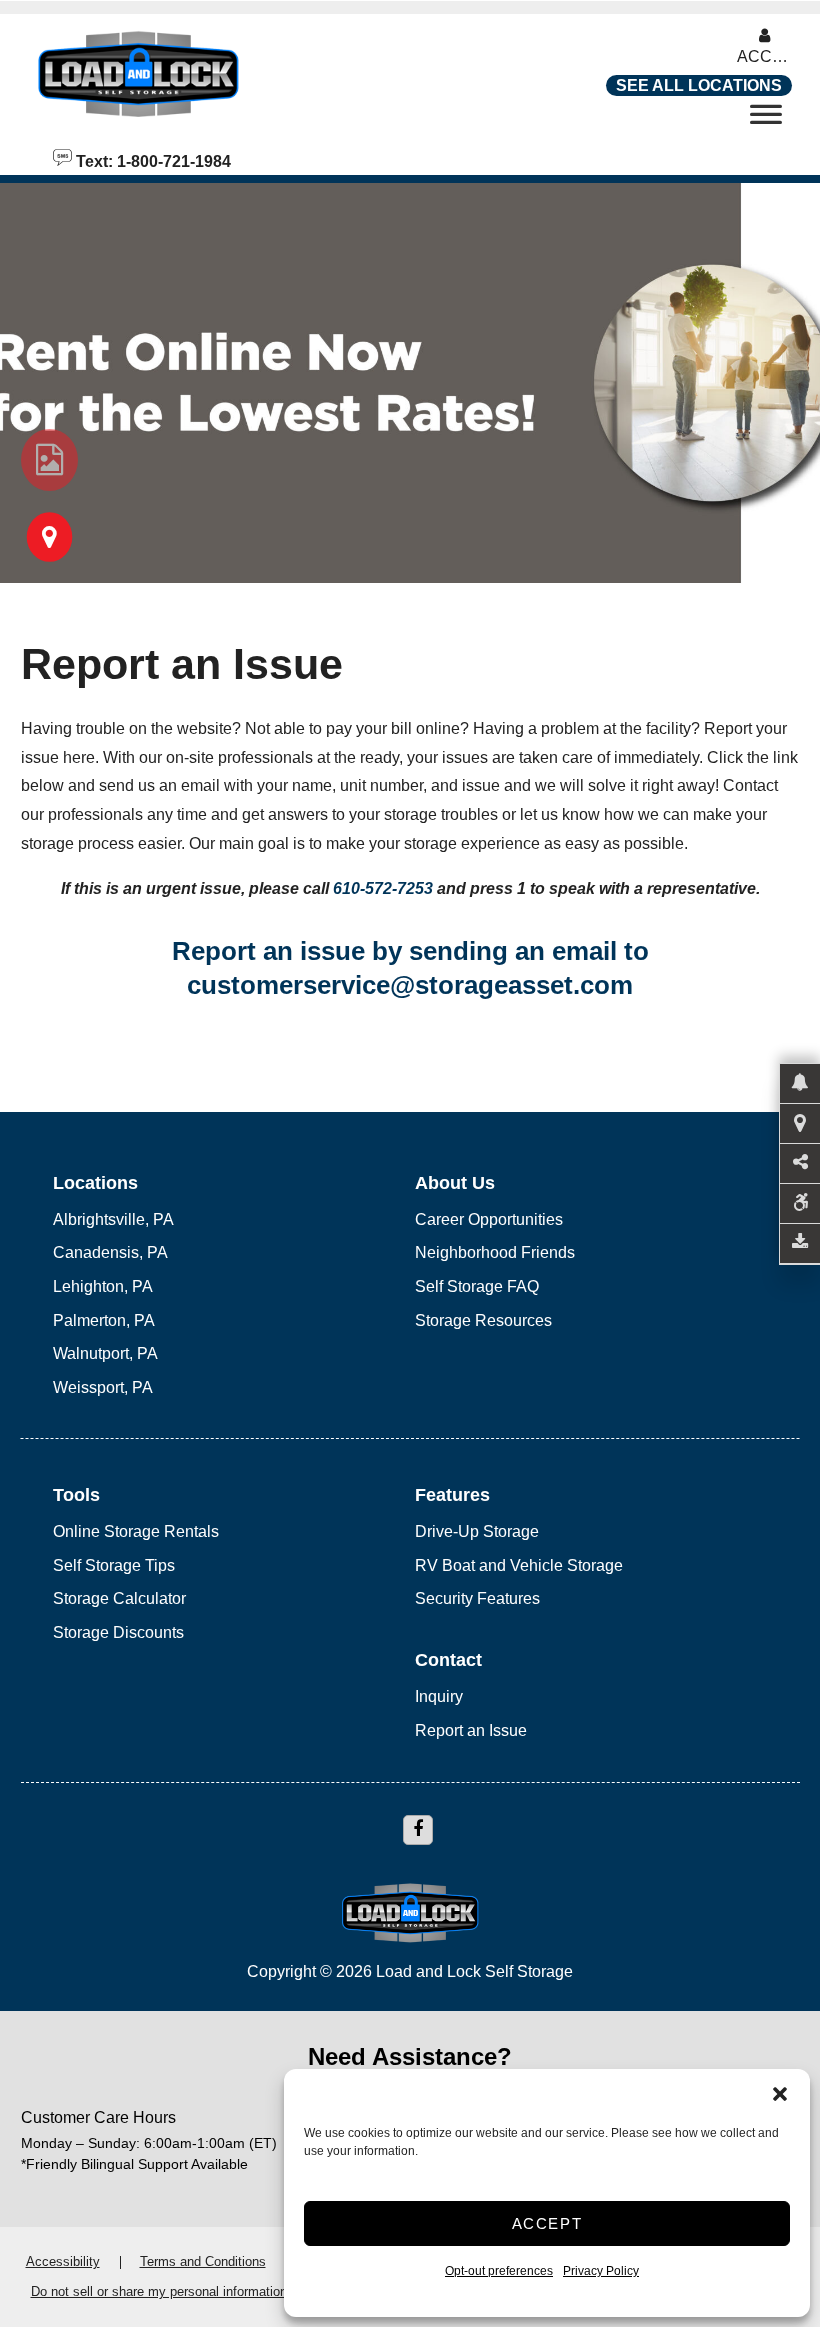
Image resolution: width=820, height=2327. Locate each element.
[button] (780, 2094)
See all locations (699, 85)
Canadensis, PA (110, 1252)
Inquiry (439, 1696)
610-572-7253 (383, 888)
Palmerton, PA (104, 1320)
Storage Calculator (119, 1598)
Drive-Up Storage (477, 1531)
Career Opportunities (489, 1219)
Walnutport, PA (105, 1353)
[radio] (49, 460)
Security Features (477, 1598)
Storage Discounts (118, 1632)
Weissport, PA (103, 1387)
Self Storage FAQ (477, 1286)
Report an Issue (471, 1730)
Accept (547, 2223)
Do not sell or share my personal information (159, 2291)
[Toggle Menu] (766, 120)
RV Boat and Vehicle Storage (519, 1565)
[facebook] (418, 1830)
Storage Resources (483, 1320)
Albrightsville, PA (113, 1219)
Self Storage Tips (114, 1565)
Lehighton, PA (103, 1286)
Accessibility (63, 2261)
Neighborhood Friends (495, 1252)
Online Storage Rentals (136, 1531)
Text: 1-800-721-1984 (151, 160)
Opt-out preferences (499, 2271)
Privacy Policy (601, 2271)
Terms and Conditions (203, 2261)
